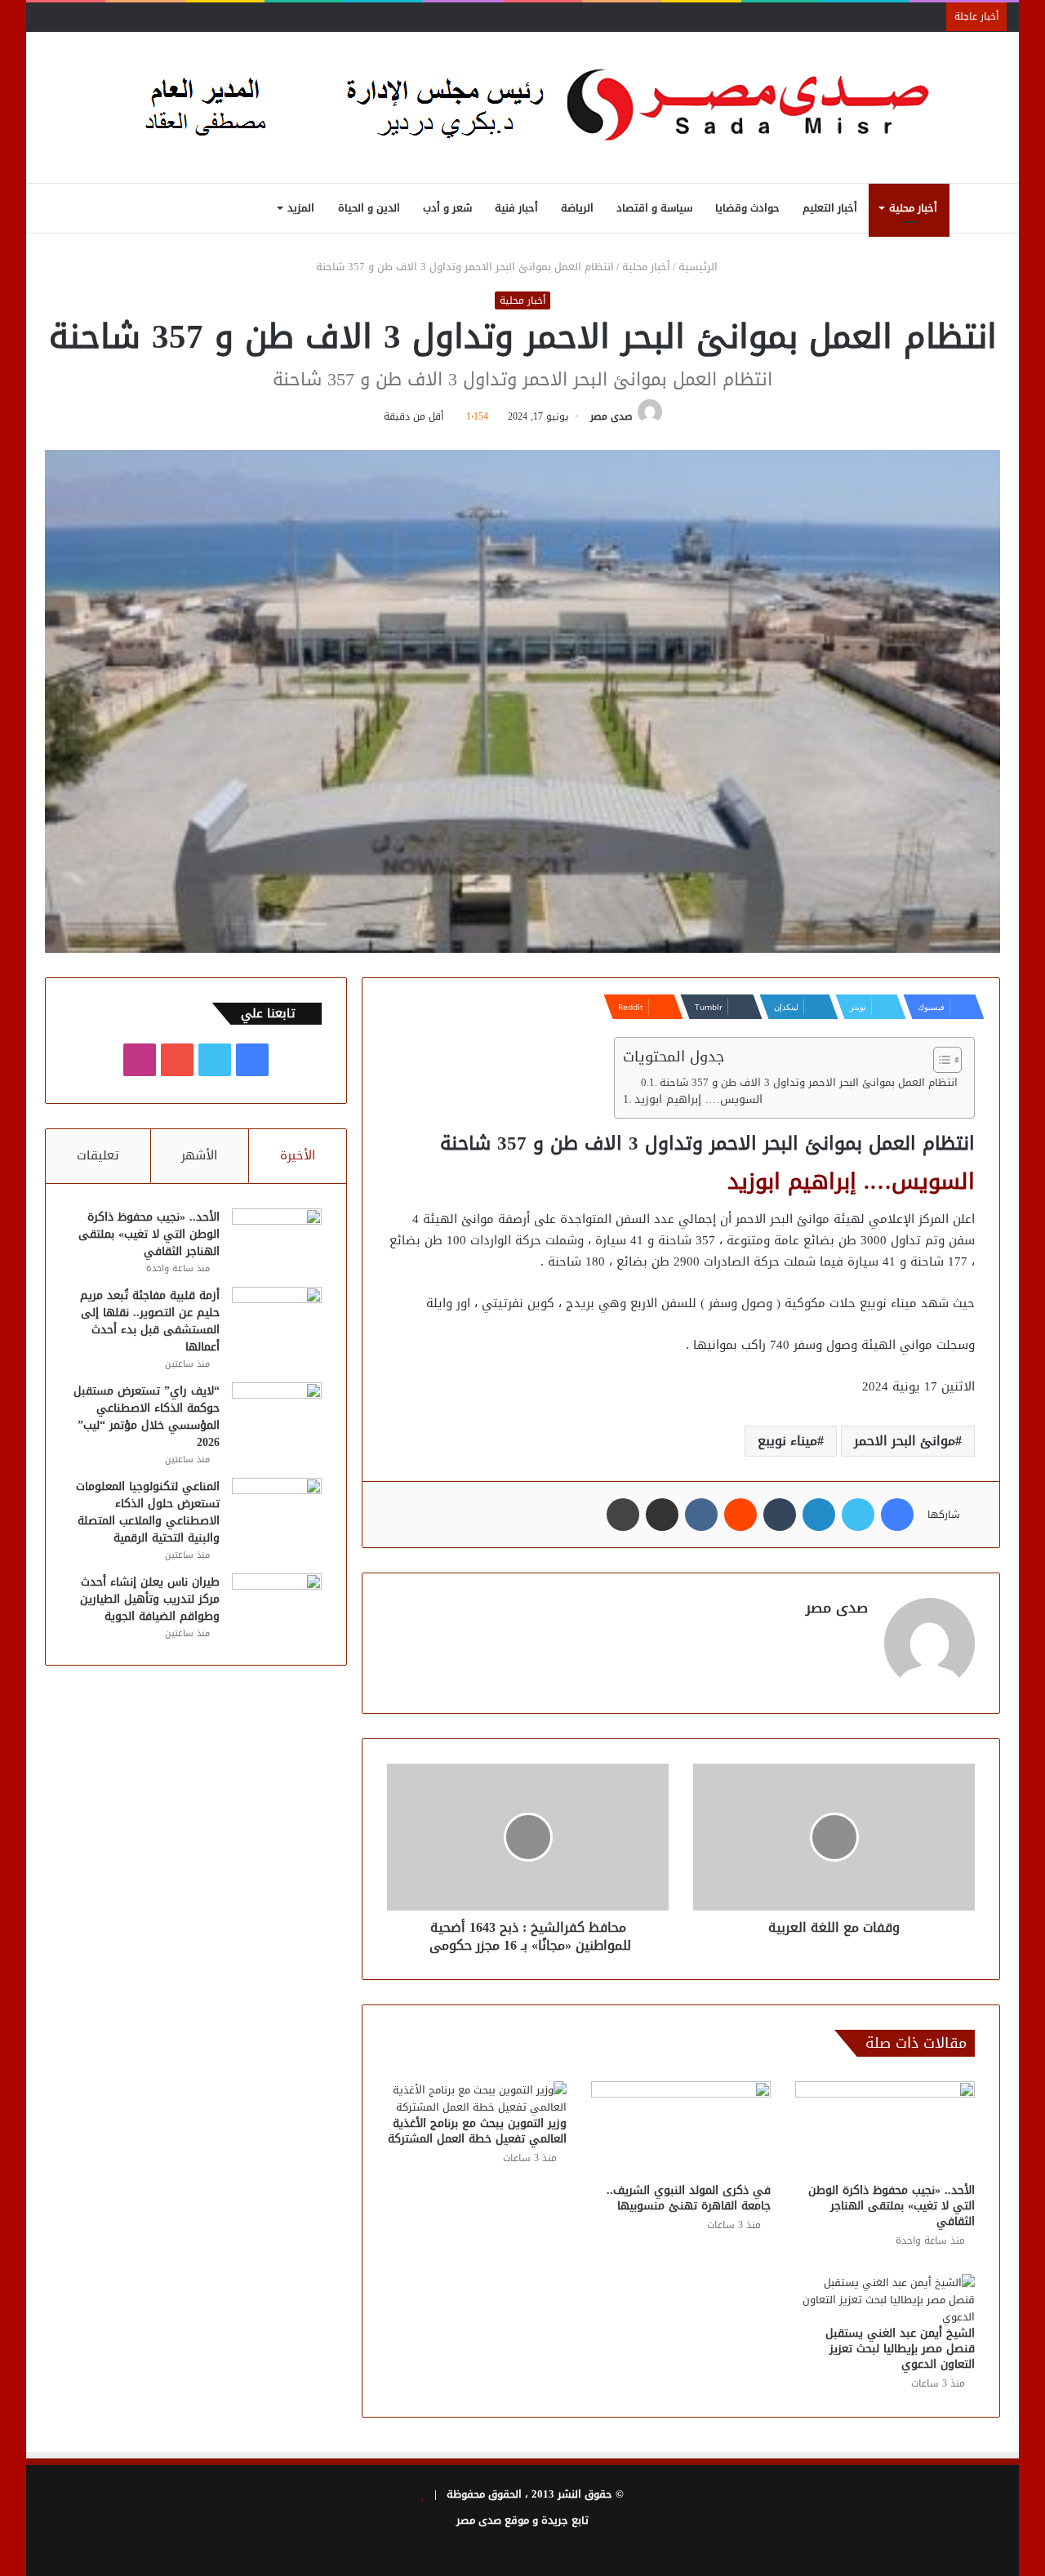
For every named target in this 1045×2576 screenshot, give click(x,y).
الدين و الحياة (369, 208)
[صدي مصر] (523, 107)
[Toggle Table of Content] (939, 1060)
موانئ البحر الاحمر (905, 1441)
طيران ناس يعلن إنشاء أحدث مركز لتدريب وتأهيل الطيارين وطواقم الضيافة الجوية (150, 1599)
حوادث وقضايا (747, 208)
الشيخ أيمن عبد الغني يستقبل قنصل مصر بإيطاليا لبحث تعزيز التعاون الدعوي (900, 2349)
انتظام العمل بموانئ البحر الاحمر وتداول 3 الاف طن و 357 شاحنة (809, 1083)
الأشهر (199, 1155)
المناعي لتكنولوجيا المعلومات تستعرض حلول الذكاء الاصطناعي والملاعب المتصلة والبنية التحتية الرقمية (148, 1512)
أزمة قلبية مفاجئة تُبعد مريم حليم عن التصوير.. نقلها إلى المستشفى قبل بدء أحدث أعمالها (150, 1321)
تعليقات (98, 1155)
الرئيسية (700, 267)
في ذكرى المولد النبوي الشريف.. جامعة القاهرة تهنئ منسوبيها (689, 2198)
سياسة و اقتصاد (654, 208)
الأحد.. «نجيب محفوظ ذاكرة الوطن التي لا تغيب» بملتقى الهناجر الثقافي (892, 2206)
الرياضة (577, 208)
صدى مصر (611, 416)
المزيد (301, 208)
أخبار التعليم (830, 208)
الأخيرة (298, 1155)
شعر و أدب (447, 208)
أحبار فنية (516, 208)
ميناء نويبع (787, 1441)
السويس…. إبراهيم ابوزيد (698, 1100)
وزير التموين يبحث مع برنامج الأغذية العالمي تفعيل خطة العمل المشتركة (477, 2131)
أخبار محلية (913, 208)
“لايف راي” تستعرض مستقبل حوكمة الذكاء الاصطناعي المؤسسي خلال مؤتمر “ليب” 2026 (147, 1417)
